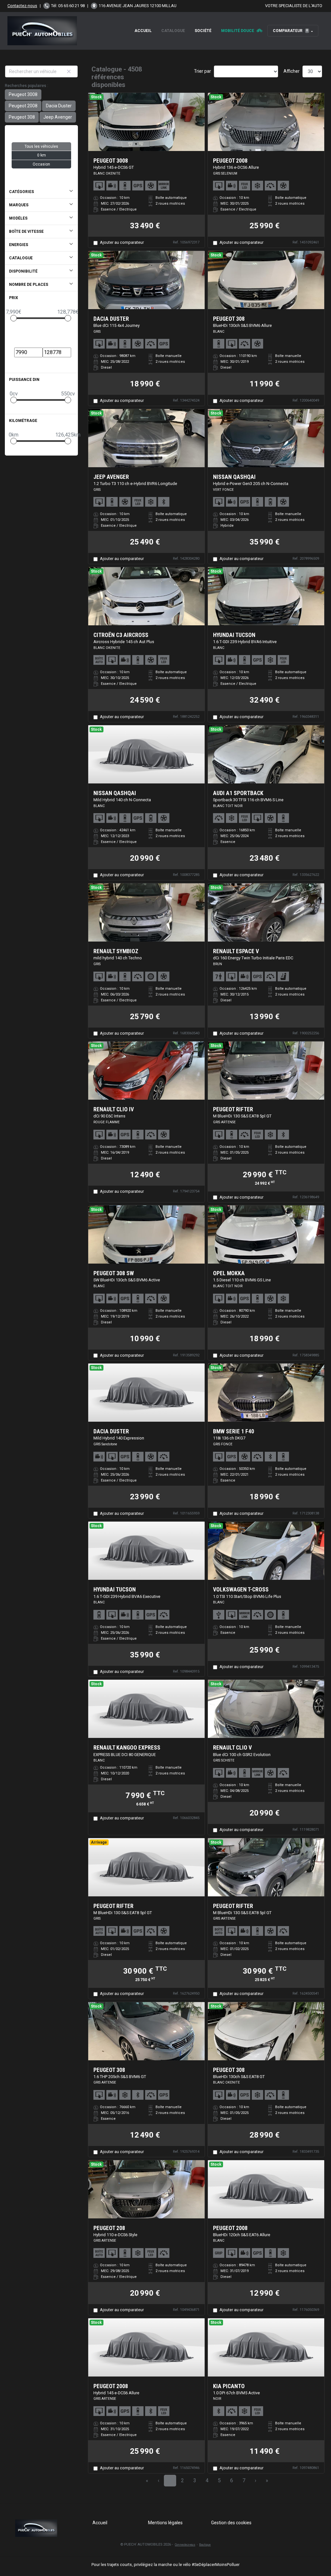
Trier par (203, 71)
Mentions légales (165, 2523)
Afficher (292, 71)
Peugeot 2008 (23, 106)
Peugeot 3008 (23, 94)
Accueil (143, 31)
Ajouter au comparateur (122, 242)
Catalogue (173, 31)
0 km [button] (42, 155)
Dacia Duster (59, 106)
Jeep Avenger (58, 117)
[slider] (14, 318)
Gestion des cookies (231, 2523)
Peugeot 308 (22, 117)
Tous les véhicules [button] (41, 146)
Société (203, 31)
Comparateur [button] (290, 31)
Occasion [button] (41, 164)
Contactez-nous (22, 6)
